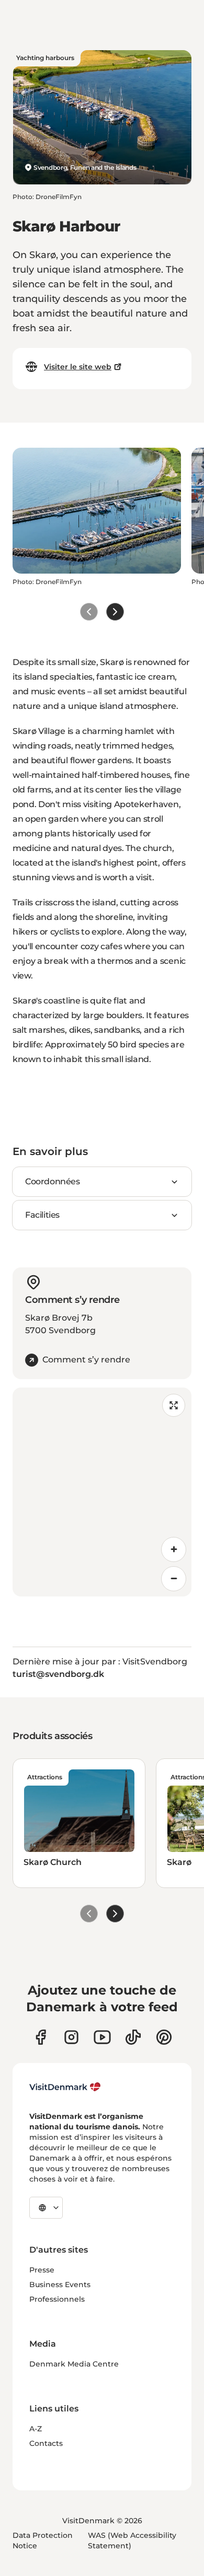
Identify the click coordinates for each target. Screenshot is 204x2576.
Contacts (46, 2443)
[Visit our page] (71, 2037)
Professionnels (57, 2299)
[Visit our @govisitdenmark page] (133, 2037)
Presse (42, 2270)
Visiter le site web (78, 367)
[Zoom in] (174, 1549)
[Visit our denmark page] (41, 2037)
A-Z (36, 2429)
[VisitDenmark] (65, 2087)
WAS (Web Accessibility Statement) (132, 2540)
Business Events (60, 2284)
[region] (102, 1492)
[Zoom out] (174, 1579)
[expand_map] (174, 1405)
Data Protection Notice (43, 2540)
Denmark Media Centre (74, 2364)
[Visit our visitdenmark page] (102, 2037)
